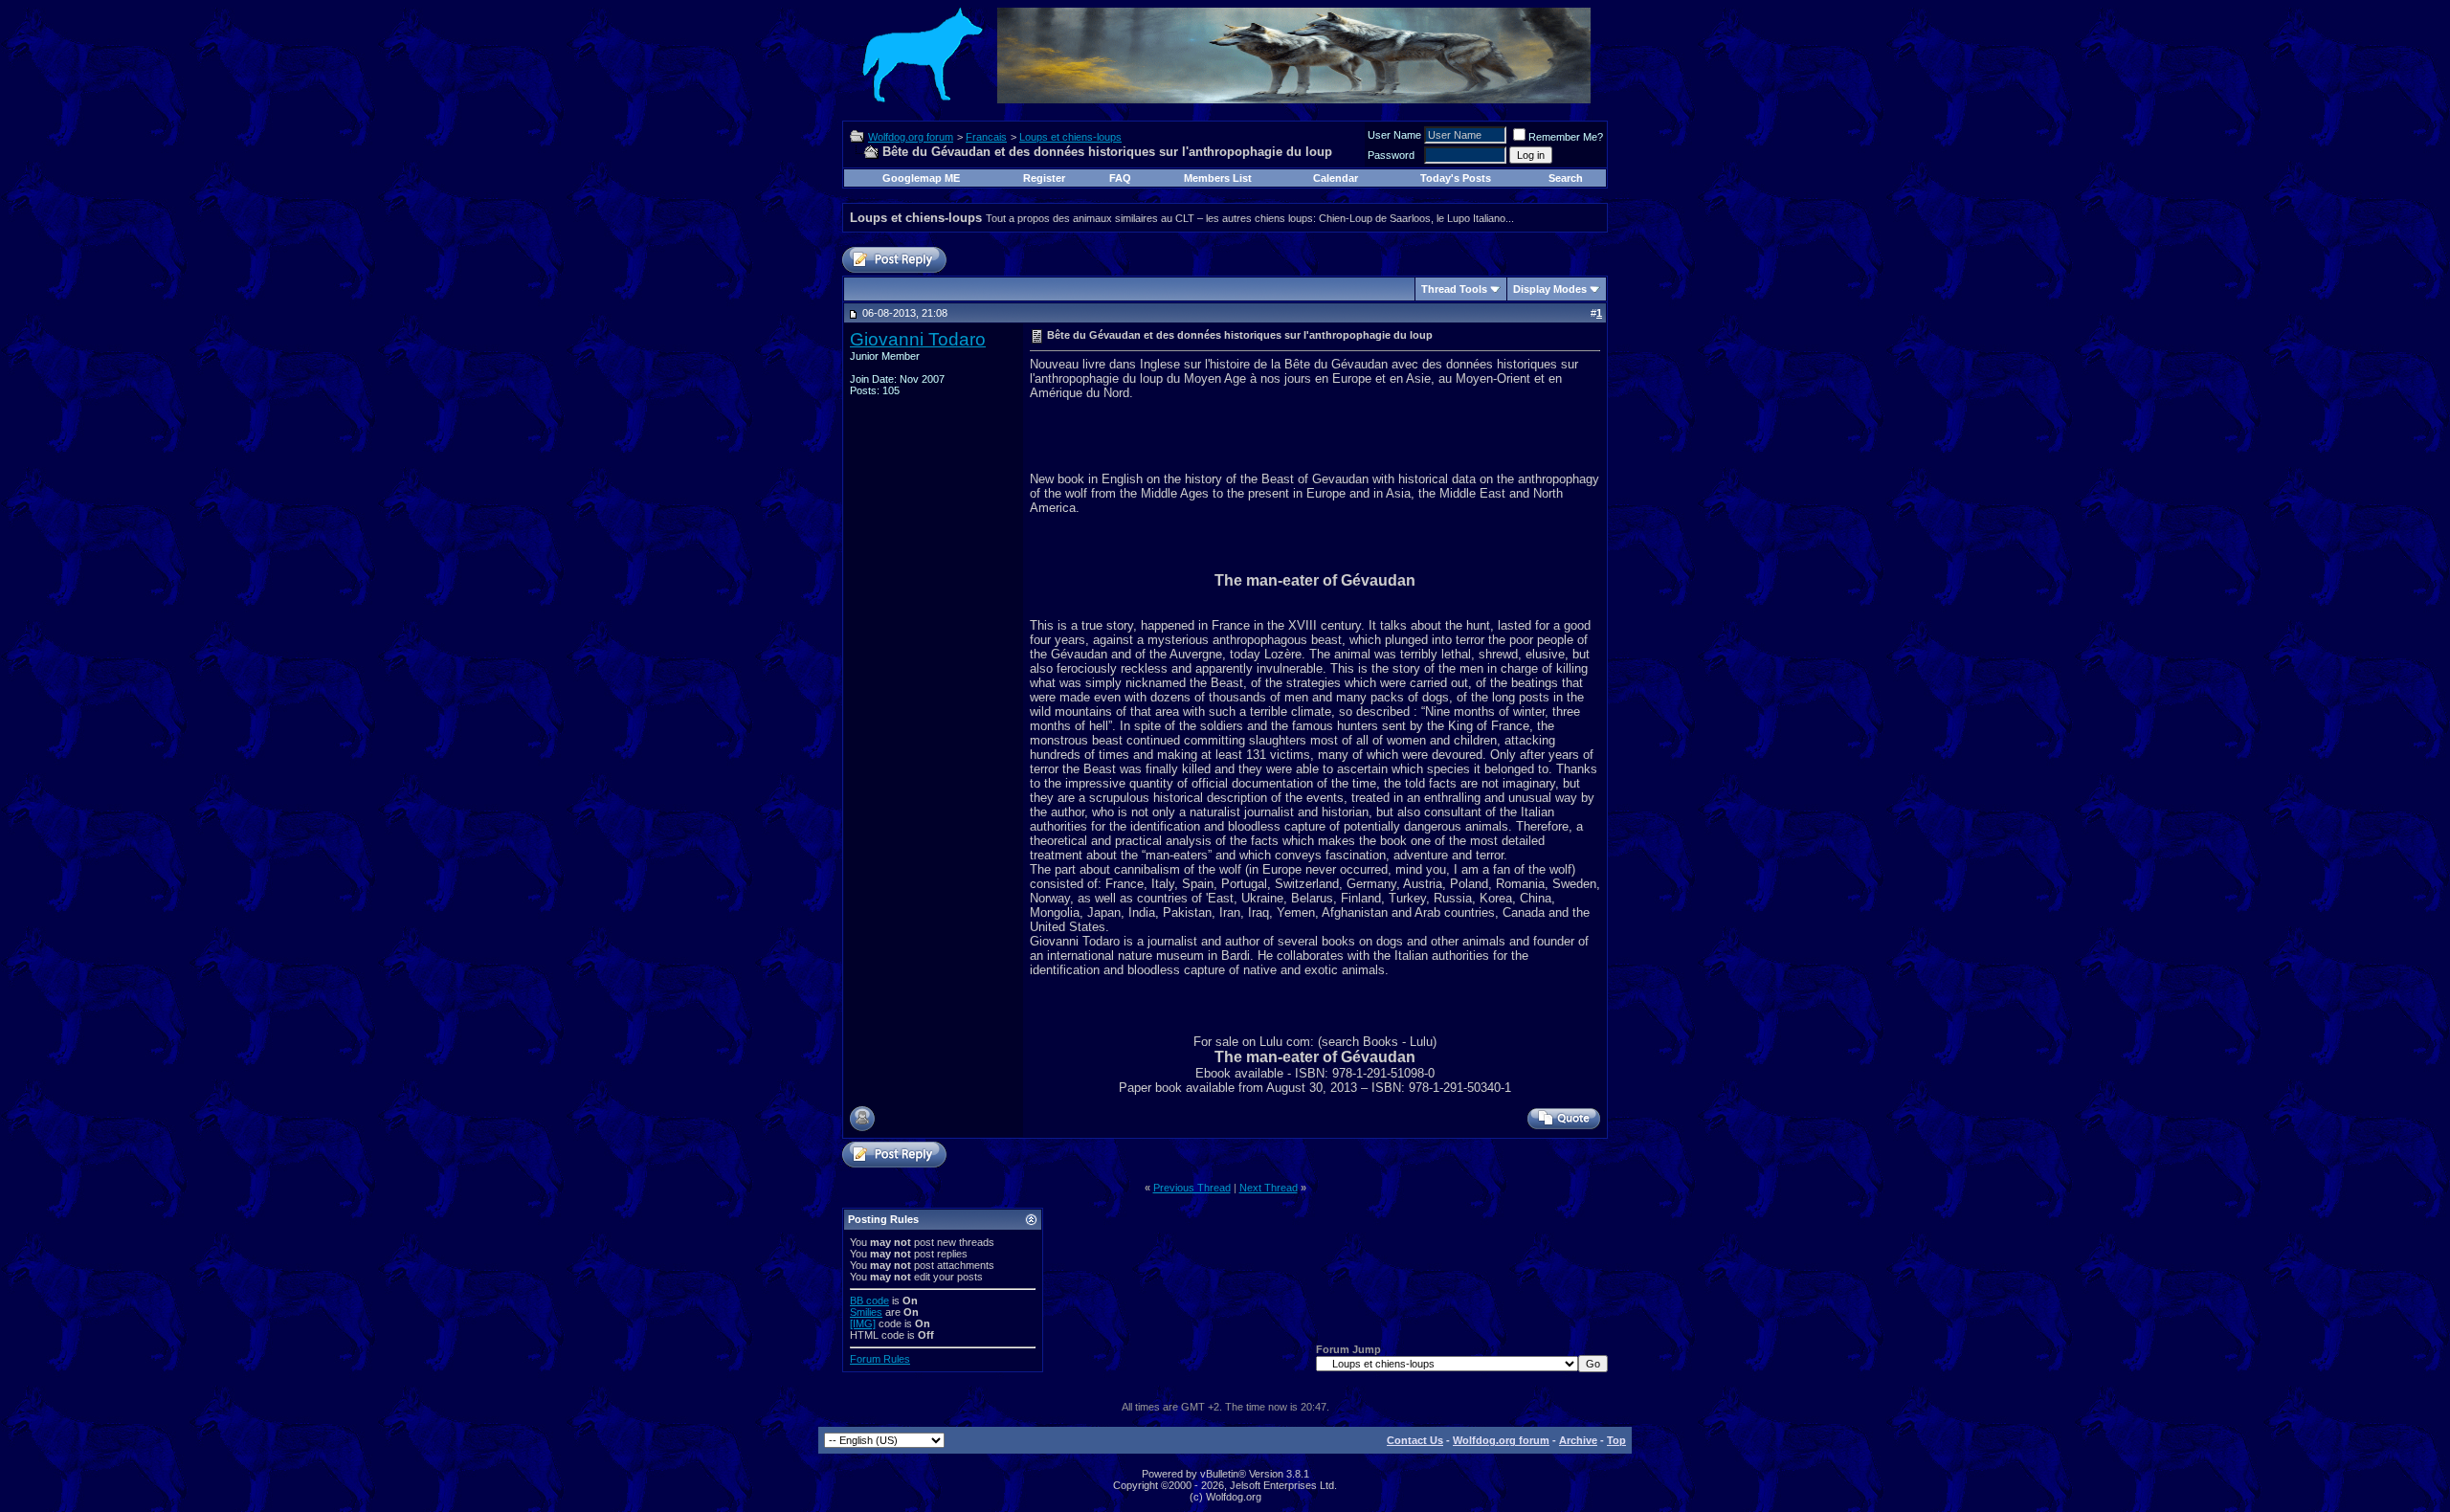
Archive (1578, 1440)
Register (1044, 178)
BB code (869, 1301)
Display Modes (1550, 289)
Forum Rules (880, 1359)
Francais (986, 137)
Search (1566, 178)
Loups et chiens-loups (1070, 137)
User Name (1394, 135)
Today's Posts (1456, 178)
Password (1391, 155)
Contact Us (1415, 1440)
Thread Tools (1454, 289)
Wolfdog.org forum (911, 137)
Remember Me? (1566, 137)
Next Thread (1269, 1188)
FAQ (1120, 178)
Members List (1218, 178)
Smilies (866, 1312)
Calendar (1336, 178)
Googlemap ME (921, 178)
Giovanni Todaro (918, 339)
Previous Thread (1192, 1188)
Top (1616, 1440)
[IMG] (863, 1323)
